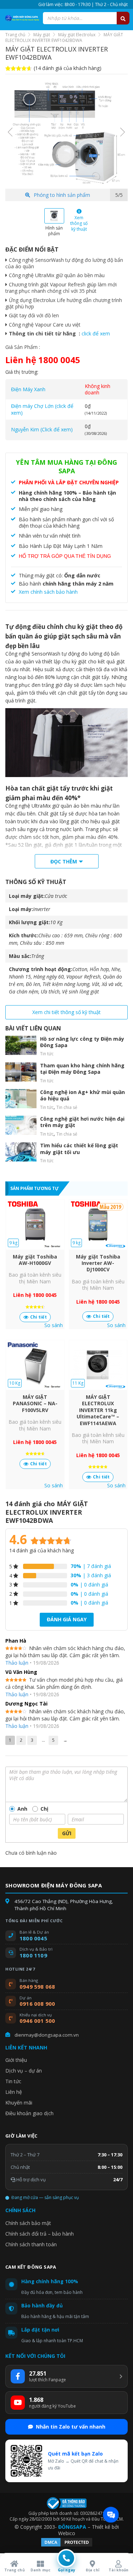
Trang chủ (15, 35)
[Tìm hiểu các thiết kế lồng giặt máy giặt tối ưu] (21, 1152)
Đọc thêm (64, 861)
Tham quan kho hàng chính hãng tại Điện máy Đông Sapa (82, 1069)
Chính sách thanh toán (31, 2244)
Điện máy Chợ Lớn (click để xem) (42, 409)
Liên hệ (14, 2092)
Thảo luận (17, 1663)
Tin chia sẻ (67, 1107)
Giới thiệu (16, 2060)
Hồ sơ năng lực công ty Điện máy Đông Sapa (82, 1042)
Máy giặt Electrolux (77, 35)
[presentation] (10, 132)
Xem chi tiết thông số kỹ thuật (66, 1012)
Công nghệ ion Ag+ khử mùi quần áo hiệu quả (82, 1095)
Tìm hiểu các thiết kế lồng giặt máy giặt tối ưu (79, 1149)
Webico (67, 2533)
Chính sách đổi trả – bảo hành (40, 2234)
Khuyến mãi (19, 2103)
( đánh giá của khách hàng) (68, 68)
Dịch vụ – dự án (24, 2071)
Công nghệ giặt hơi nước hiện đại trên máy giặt (82, 1122)
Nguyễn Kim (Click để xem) (42, 429)
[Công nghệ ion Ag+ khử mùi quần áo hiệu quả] (21, 1099)
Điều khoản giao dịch (29, 2113)
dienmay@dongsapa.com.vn (47, 2035)
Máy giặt (42, 35)
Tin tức (47, 1054)
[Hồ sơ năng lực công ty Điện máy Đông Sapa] (21, 1045)
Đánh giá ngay (67, 1619)
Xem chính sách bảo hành (48, 592)
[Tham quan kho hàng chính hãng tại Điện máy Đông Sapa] (21, 1072)
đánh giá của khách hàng (41, 1550)
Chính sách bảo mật (28, 2223)
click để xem (96, 333)
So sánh (54, 1325)
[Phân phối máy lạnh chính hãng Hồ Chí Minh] (21, 18)
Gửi (67, 1833)
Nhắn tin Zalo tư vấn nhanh (71, 2427)
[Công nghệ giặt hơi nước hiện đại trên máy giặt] (21, 1125)
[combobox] (86, 18)
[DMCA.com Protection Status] (67, 2546)
